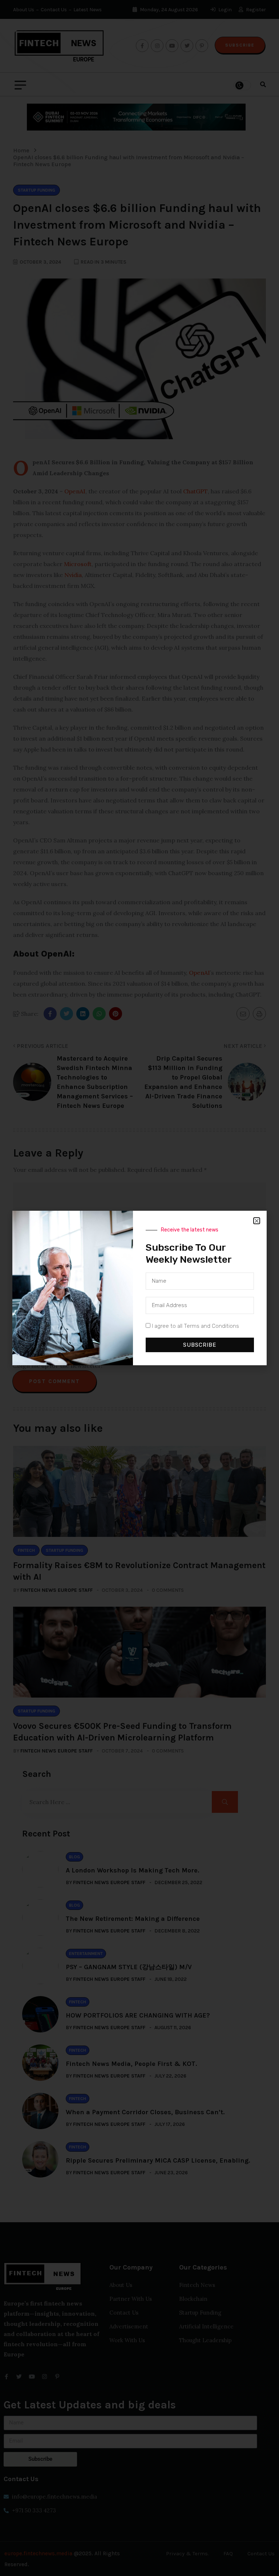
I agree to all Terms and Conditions (195, 1326)
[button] (257, 1221)
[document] (139, 1288)
